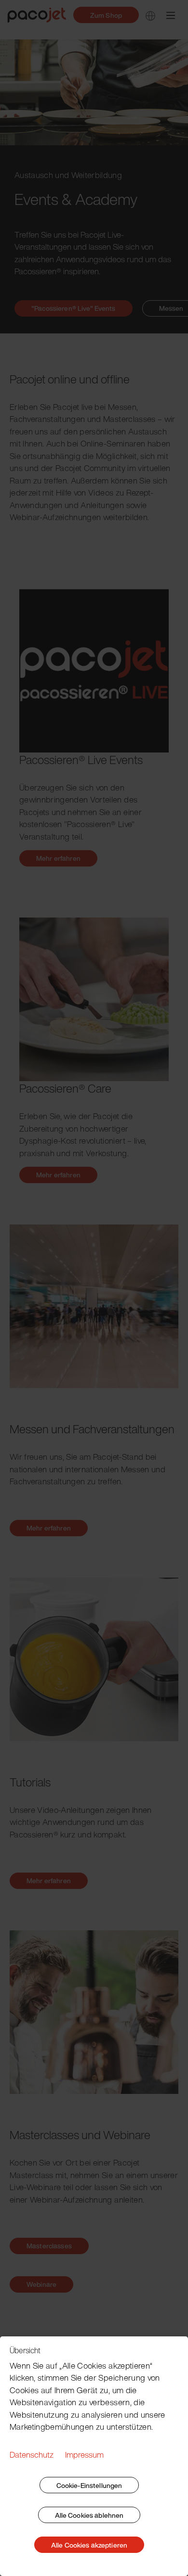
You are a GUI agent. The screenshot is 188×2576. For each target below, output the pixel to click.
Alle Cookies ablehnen (89, 2515)
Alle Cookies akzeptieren (89, 2545)
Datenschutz (32, 2455)
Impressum (84, 2455)
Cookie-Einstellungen (89, 2485)
